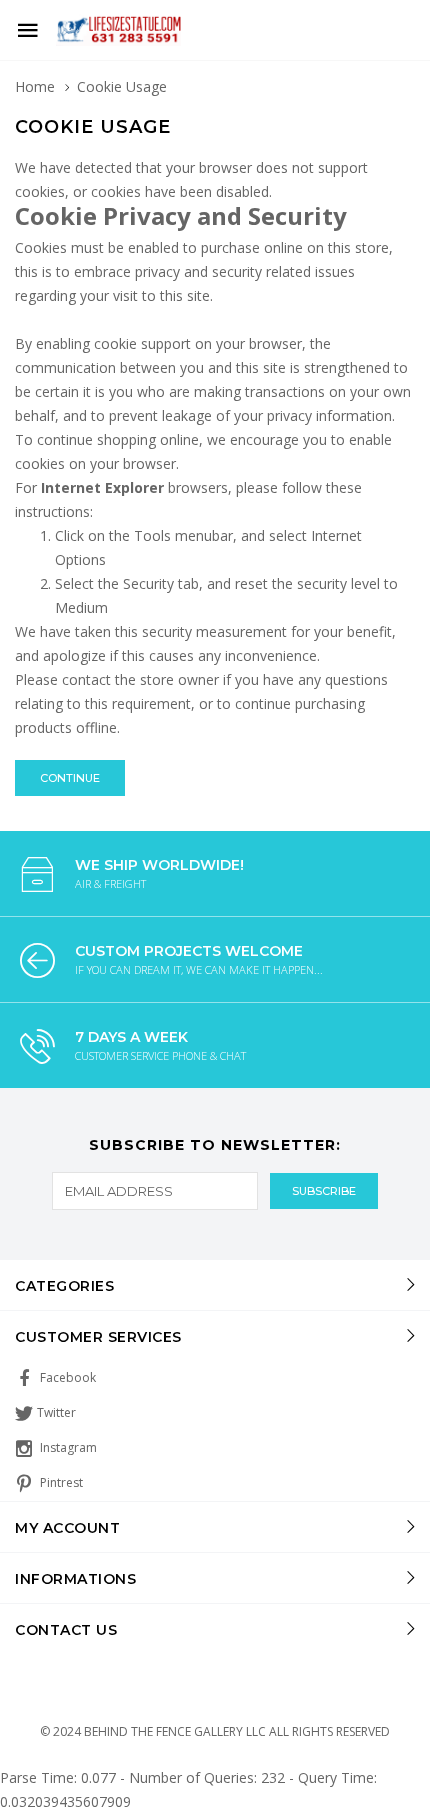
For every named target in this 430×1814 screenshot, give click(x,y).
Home (35, 86)
